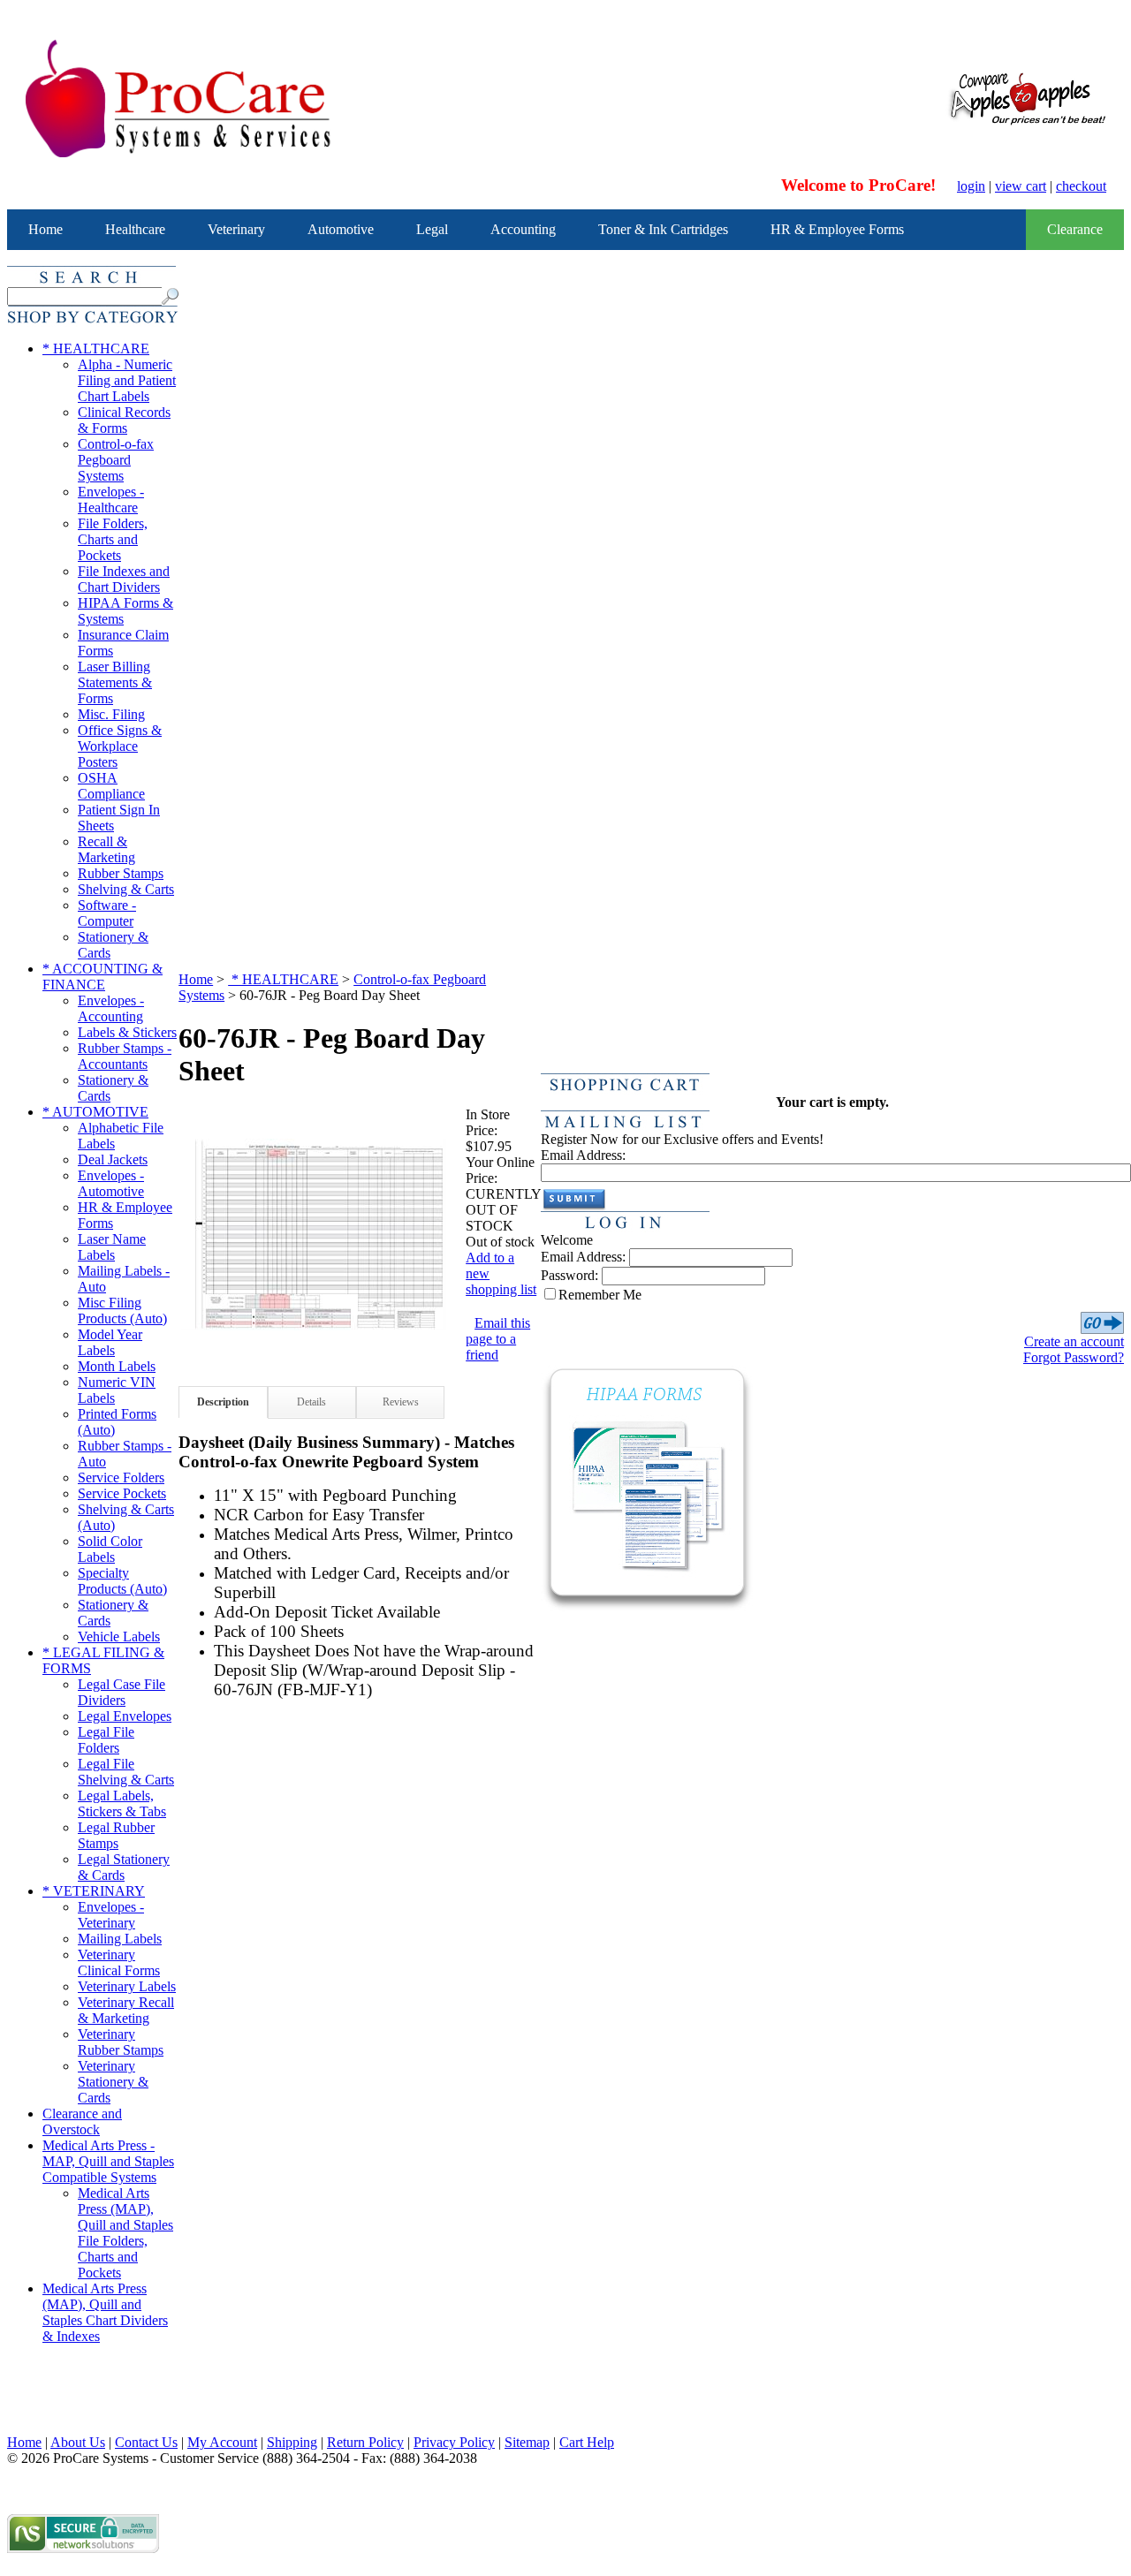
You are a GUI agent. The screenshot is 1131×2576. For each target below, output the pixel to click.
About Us (78, 2442)
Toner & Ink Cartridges (663, 229)
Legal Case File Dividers (121, 1692)
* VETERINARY (94, 1891)
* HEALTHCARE (96, 349)
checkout (1081, 186)
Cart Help (587, 2442)
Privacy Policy (454, 2442)
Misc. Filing (111, 714)
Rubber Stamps (121, 873)
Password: (569, 1275)
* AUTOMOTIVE (95, 1112)
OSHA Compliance (111, 786)
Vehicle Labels (119, 1637)
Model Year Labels (110, 1342)
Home (46, 229)
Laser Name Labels (112, 1247)
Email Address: (583, 1155)
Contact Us (146, 2442)
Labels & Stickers (127, 1032)
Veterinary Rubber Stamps (121, 2042)
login (971, 186)
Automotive (341, 229)
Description (223, 1402)
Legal (432, 229)
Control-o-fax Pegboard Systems (116, 460)
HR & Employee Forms (837, 229)
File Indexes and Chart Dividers (124, 579)
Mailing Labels (120, 1939)
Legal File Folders (106, 1740)
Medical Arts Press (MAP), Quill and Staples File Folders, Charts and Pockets (125, 2233)
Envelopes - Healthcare (111, 500)
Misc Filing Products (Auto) (122, 1311)
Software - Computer (107, 913)
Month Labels (117, 1366)
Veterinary (236, 229)
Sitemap (527, 2442)
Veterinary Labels (127, 1986)
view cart (1021, 186)
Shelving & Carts (126, 889)
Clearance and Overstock (82, 2121)
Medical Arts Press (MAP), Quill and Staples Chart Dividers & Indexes (105, 2312)
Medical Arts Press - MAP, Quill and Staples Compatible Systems (108, 2161)
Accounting (523, 229)
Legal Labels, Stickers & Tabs (122, 1803)
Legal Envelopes (125, 1716)
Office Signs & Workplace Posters (120, 746)
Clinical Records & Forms (124, 420)
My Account (222, 2442)
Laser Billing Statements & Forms (115, 682)
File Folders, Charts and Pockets (113, 539)
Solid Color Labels (110, 1549)
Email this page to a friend (498, 1339)
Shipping (292, 2442)
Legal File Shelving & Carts (126, 1772)
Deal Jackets (113, 1159)
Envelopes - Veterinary (111, 1915)
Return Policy (365, 2442)
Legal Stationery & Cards (124, 1867)
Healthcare (135, 229)
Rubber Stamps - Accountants (125, 1056)
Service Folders (121, 1477)
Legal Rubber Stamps (116, 1835)
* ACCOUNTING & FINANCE (102, 977)
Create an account (1074, 1341)
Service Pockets (122, 1493)
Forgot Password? (1074, 1357)
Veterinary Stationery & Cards (113, 2082)
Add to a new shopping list (501, 1273)
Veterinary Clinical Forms (119, 1962)
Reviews (401, 1402)
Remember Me (600, 1295)
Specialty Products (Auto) (122, 1581)
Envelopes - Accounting (111, 1008)
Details (311, 1402)
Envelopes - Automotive (111, 1183)
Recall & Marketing (106, 849)
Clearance (1075, 229)
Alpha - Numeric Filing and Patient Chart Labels (127, 380)
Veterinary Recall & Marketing (126, 2010)
